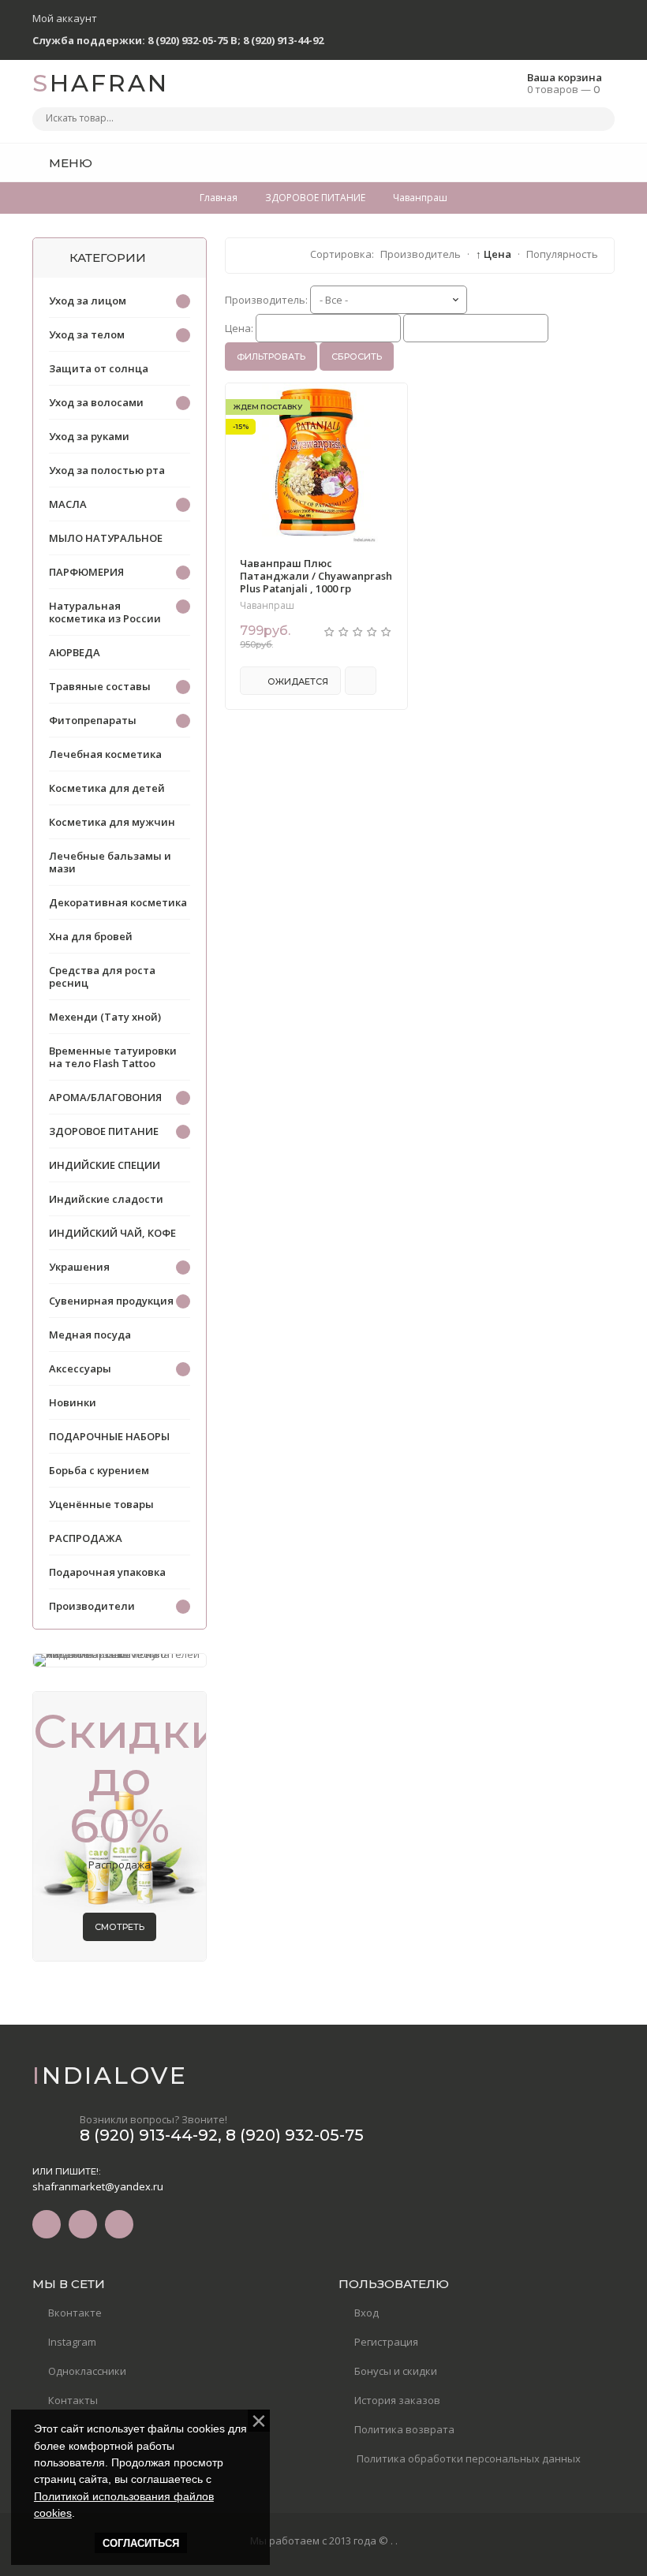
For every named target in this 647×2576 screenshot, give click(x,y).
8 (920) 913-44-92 (283, 40)
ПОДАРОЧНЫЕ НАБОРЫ (109, 1436)
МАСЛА (68, 504)
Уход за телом (87, 334)
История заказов (397, 2400)
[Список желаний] (578, 162)
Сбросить (357, 357)
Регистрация (386, 2342)
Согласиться (141, 2543)
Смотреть (120, 1927)
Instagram (72, 2342)
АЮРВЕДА (75, 652)
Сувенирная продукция (111, 1301)
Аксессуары (80, 1368)
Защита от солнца (99, 368)
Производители (92, 1606)
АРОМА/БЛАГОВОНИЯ (105, 1097)
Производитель (421, 254)
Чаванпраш (267, 606)
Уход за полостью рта (107, 470)
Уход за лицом (88, 301)
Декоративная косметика (118, 902)
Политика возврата (404, 2429)
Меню (69, 163)
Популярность (562, 254)
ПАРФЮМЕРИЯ (86, 572)
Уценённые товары (101, 1504)
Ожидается (297, 681)
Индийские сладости (106, 1199)
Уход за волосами (96, 402)
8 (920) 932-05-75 (295, 2135)
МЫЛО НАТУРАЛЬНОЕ (106, 538)
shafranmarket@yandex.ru (98, 2186)
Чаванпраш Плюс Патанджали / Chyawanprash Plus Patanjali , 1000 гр (316, 576)
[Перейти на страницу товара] (316, 463)
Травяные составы (100, 686)
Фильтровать (271, 357)
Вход (367, 2313)
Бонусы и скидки (396, 2371)
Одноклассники (87, 2371)
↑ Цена (494, 254)
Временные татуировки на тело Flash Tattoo (113, 1057)
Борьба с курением (99, 1470)
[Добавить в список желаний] (387, 405)
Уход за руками (89, 436)
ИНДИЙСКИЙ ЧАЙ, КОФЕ (112, 1233)
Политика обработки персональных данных (467, 2458)
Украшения (79, 1267)
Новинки (73, 1402)
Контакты (73, 2400)
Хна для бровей (91, 936)
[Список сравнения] (609, 162)
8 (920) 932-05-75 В (193, 40)
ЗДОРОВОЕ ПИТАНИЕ (104, 1131)
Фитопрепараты (93, 720)
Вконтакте (75, 2313)
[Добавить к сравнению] (361, 681)
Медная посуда (90, 1335)
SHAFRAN (101, 83)
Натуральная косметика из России (105, 612)
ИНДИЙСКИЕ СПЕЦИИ (105, 1165)
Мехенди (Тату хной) (105, 1017)
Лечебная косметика (105, 754)
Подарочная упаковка (107, 1572)
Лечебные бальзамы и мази (110, 862)
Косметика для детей (107, 788)
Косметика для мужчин (112, 822)
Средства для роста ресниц (102, 976)
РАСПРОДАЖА (86, 1538)
